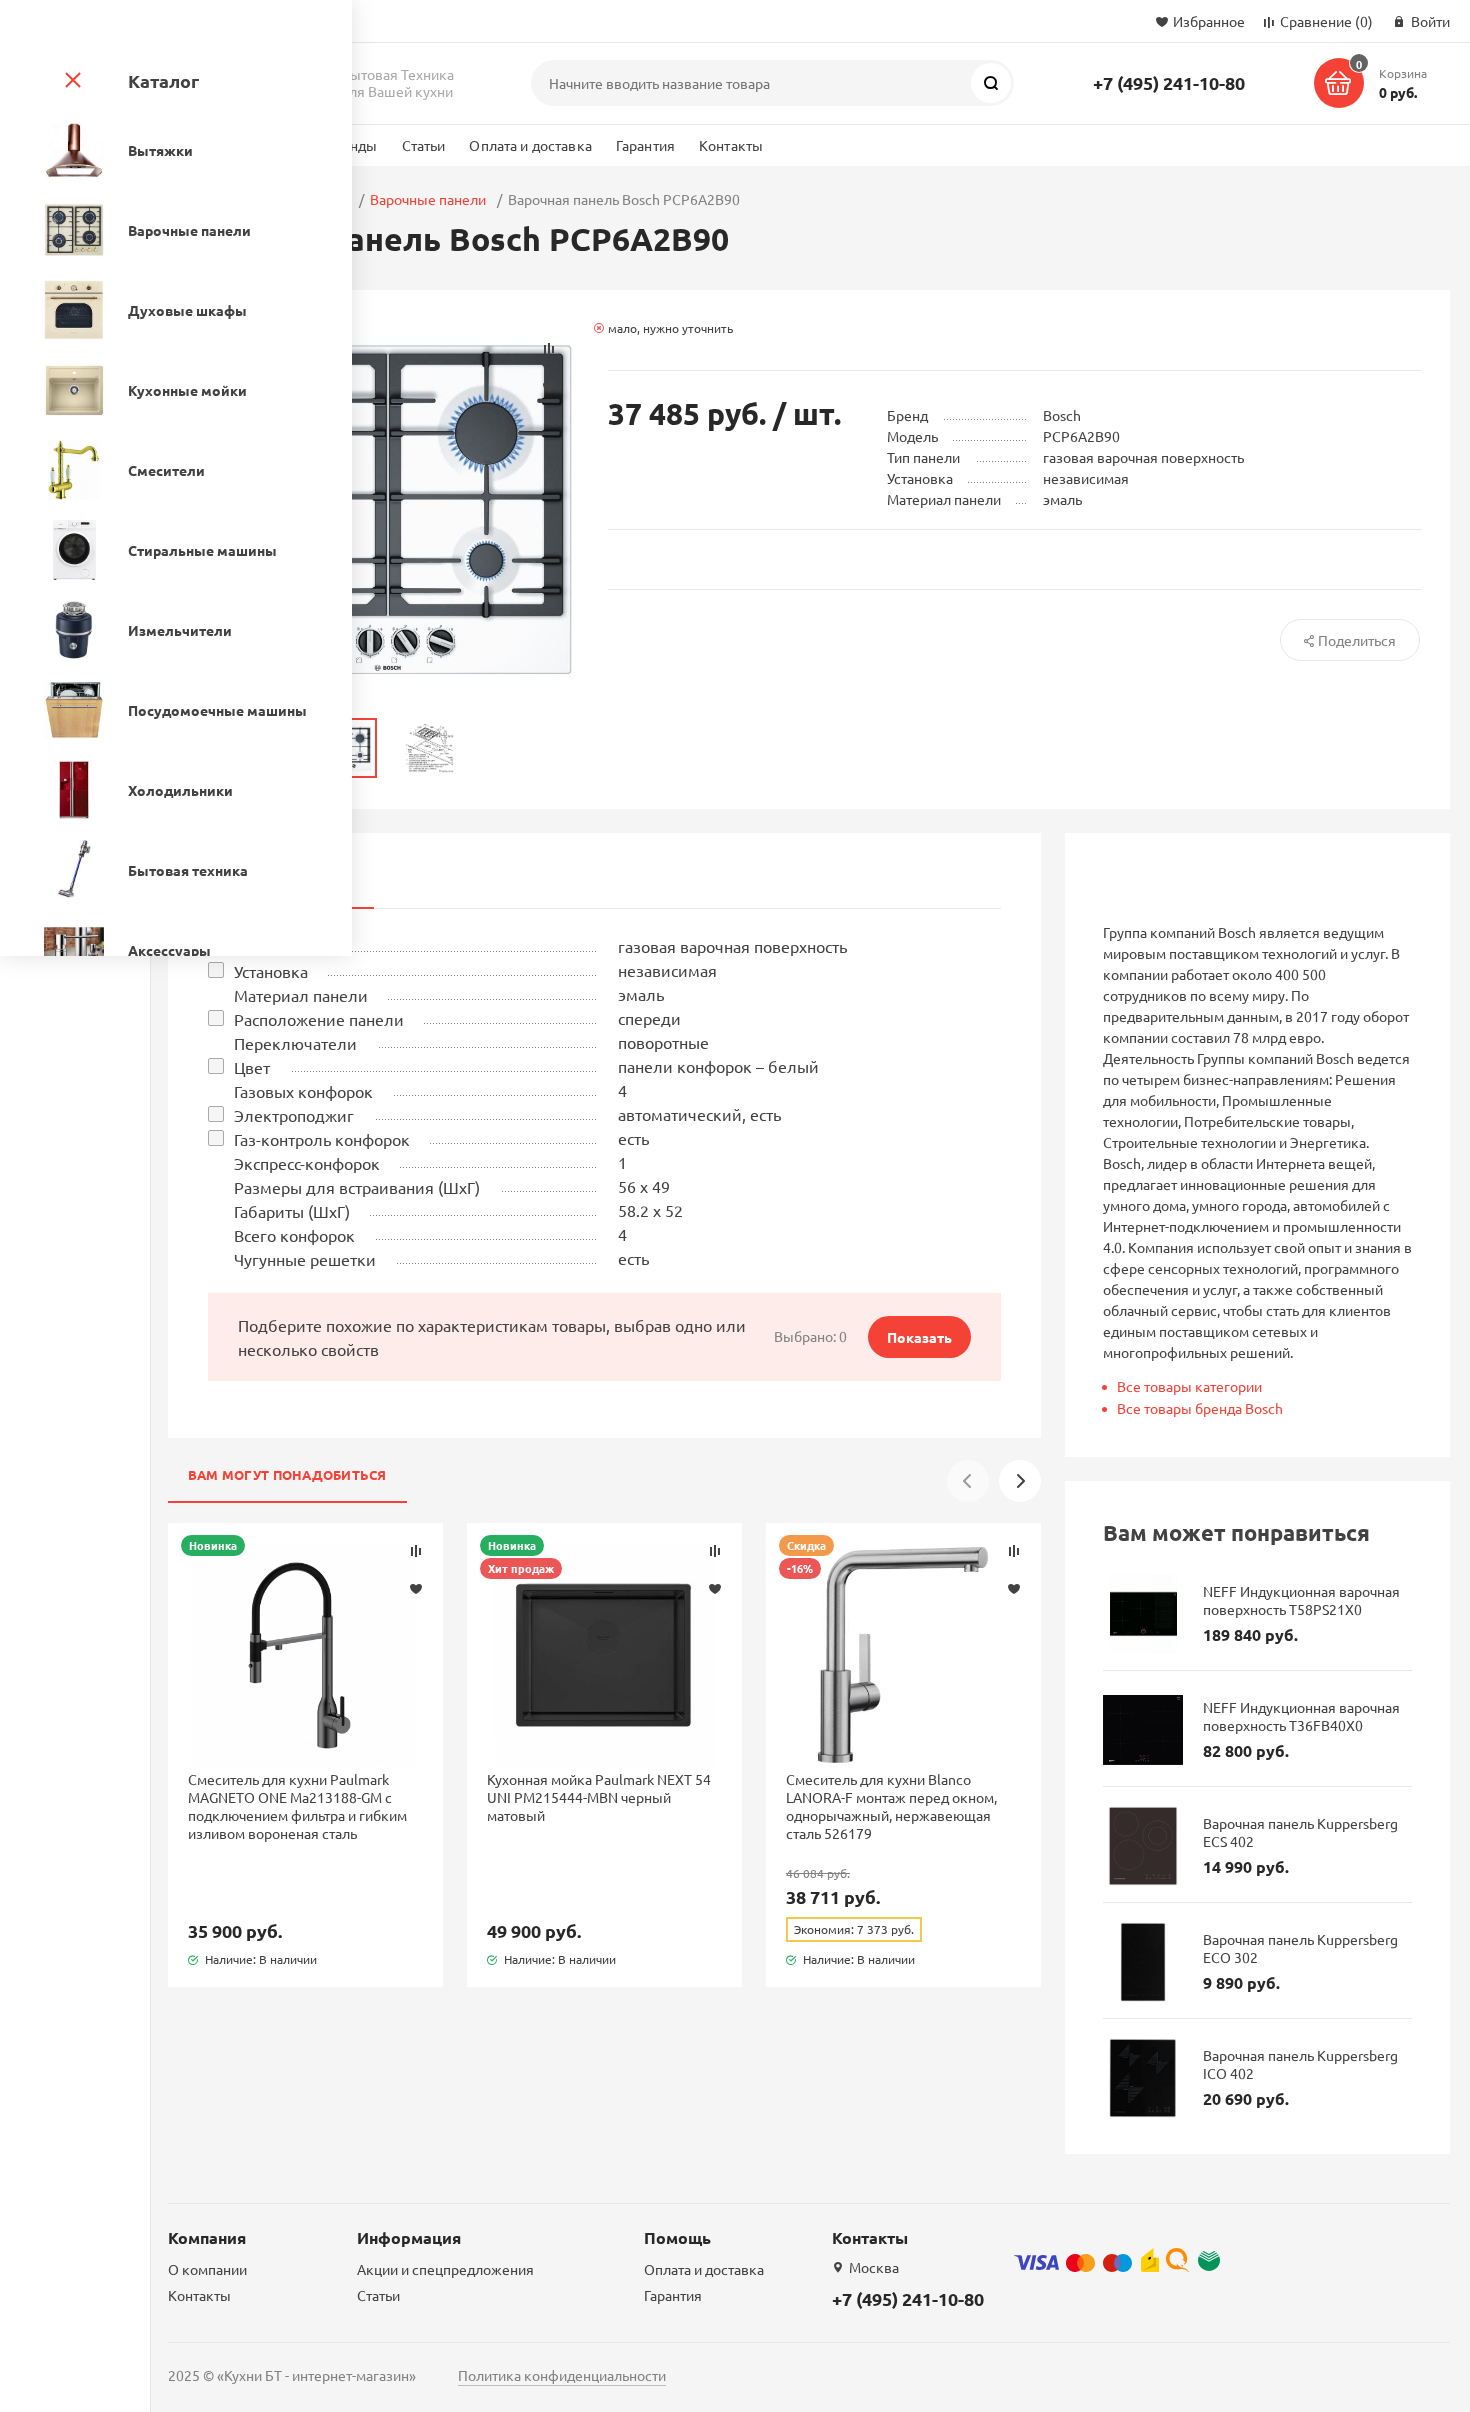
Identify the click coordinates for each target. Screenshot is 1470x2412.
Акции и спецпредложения (445, 2269)
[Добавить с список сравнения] (416, 1551)
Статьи (424, 145)
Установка (271, 971)
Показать (919, 1337)
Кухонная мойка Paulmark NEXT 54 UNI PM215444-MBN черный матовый (599, 1797)
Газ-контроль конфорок (322, 1139)
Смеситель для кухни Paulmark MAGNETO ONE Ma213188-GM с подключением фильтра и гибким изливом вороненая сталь (297, 1806)
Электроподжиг (294, 1115)
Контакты (731, 145)
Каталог (163, 80)
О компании (207, 2269)
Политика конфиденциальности (562, 2375)
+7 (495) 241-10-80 (1169, 82)
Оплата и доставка (530, 145)
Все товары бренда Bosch (1200, 1408)
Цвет (252, 1067)
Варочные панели (428, 199)
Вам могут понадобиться (287, 1474)
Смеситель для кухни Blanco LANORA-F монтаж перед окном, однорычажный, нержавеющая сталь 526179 (891, 1806)
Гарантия (645, 145)
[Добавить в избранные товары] (416, 1588)
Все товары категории (1189, 1386)
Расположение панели (319, 1019)
